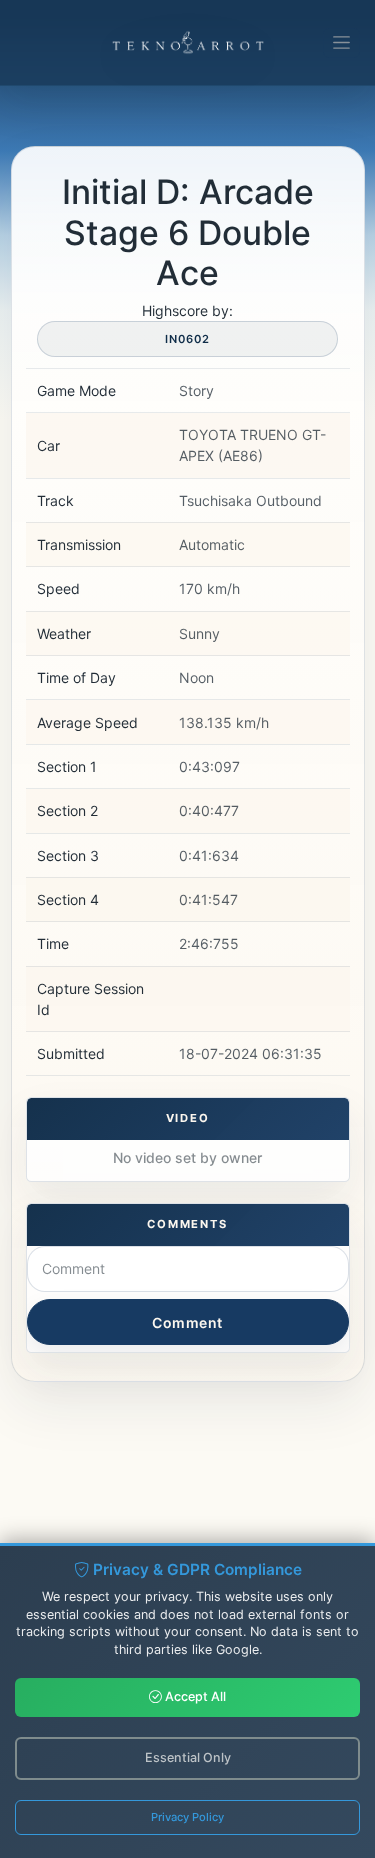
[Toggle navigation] (341, 43)
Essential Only (188, 1757)
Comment (187, 1322)
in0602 (187, 339)
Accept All (194, 1696)
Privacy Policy (187, 1817)
